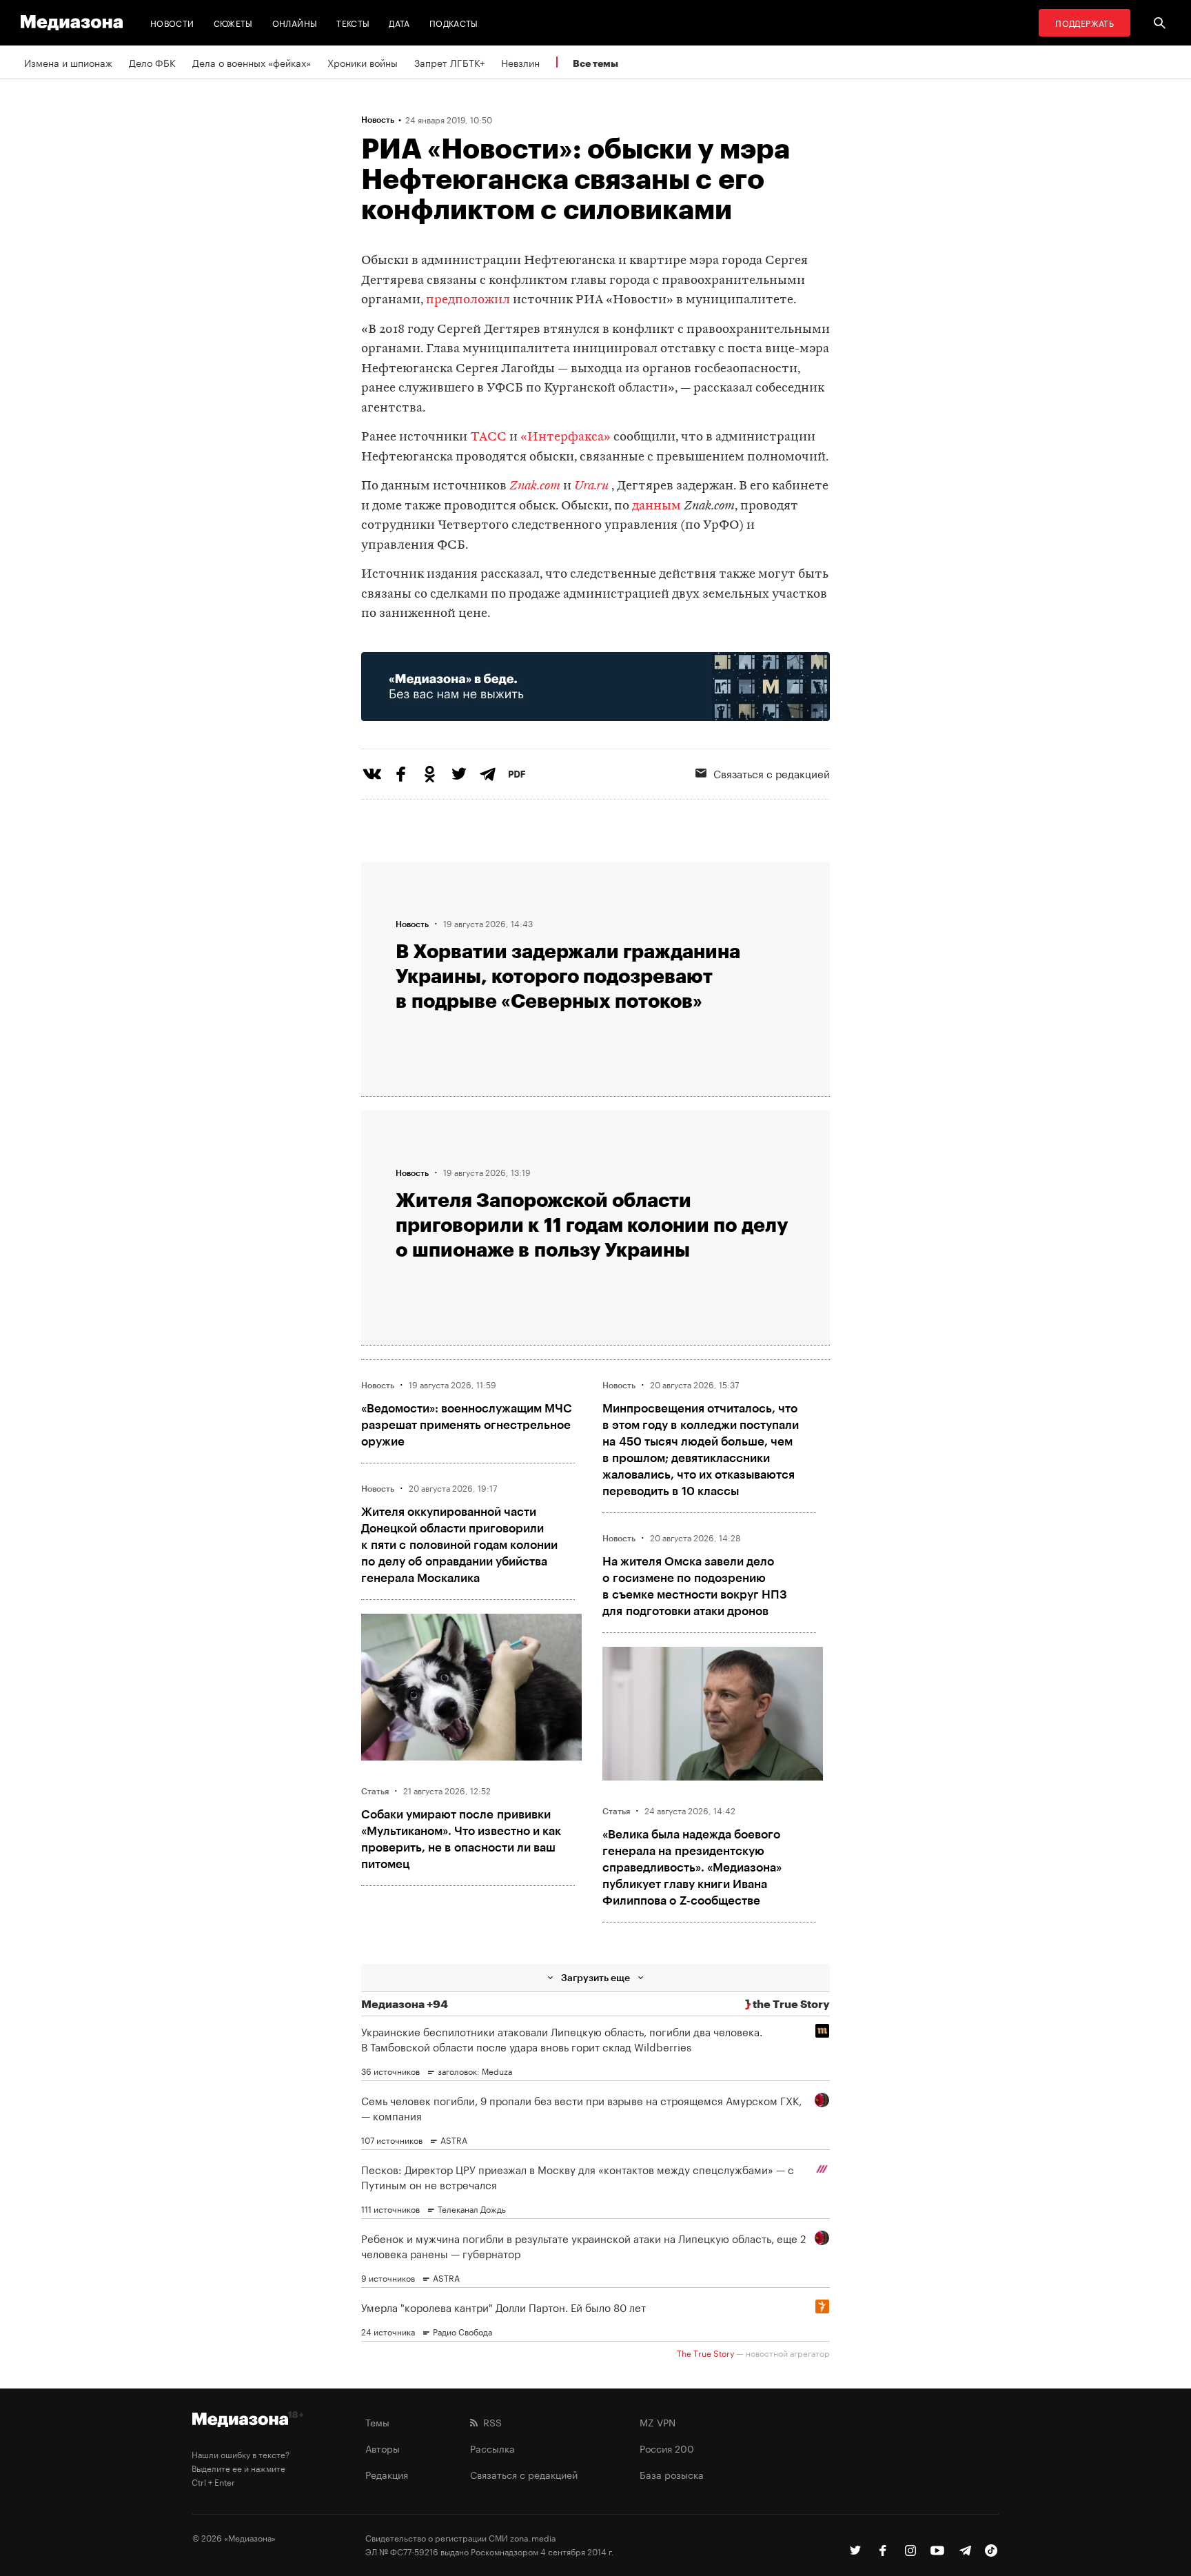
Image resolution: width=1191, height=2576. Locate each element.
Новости (172, 22)
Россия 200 (667, 2448)
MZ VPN (658, 2422)
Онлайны (295, 22)
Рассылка (492, 2448)
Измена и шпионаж (68, 62)
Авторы (383, 2448)
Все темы (595, 63)
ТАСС (488, 437)
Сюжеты (233, 22)
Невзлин (520, 62)
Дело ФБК (152, 62)
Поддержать (1085, 22)
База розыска (672, 2474)
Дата (399, 22)
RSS (490, 2422)
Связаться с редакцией (772, 773)
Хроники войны (363, 62)
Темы (377, 2422)
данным (656, 506)
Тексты (353, 22)
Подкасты (454, 22)
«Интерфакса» (566, 437)
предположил (468, 300)
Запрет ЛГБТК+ (449, 62)
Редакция (387, 2474)
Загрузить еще (595, 1977)
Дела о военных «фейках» (252, 62)
